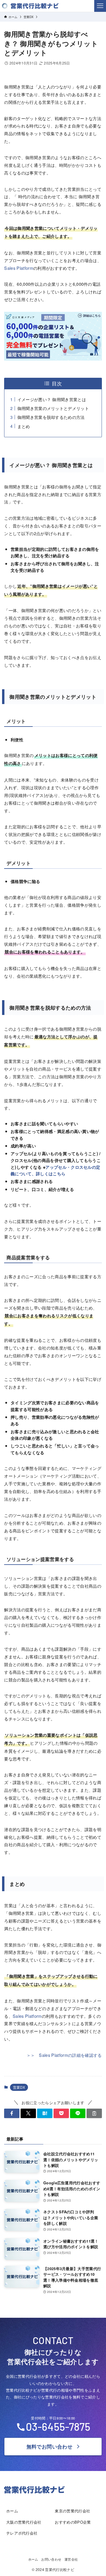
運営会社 (71, 2559)
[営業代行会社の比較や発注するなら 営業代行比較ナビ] (30, 6)
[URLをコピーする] (94, 2113)
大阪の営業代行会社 (24, 2522)
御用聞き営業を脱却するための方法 (51, 417)
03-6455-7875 (58, 2426)
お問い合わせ (51, 2559)
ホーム (12, 2511)
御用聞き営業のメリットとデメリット (53, 408)
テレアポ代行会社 (22, 2533)
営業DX (19, 2087)
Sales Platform (19, 268)
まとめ (24, 426)
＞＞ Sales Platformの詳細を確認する (64, 2055)
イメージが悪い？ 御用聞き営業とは (52, 399)
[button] (12, 2113)
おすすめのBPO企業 (73, 2522)
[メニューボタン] (100, 6)
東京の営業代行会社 (72, 2511)
